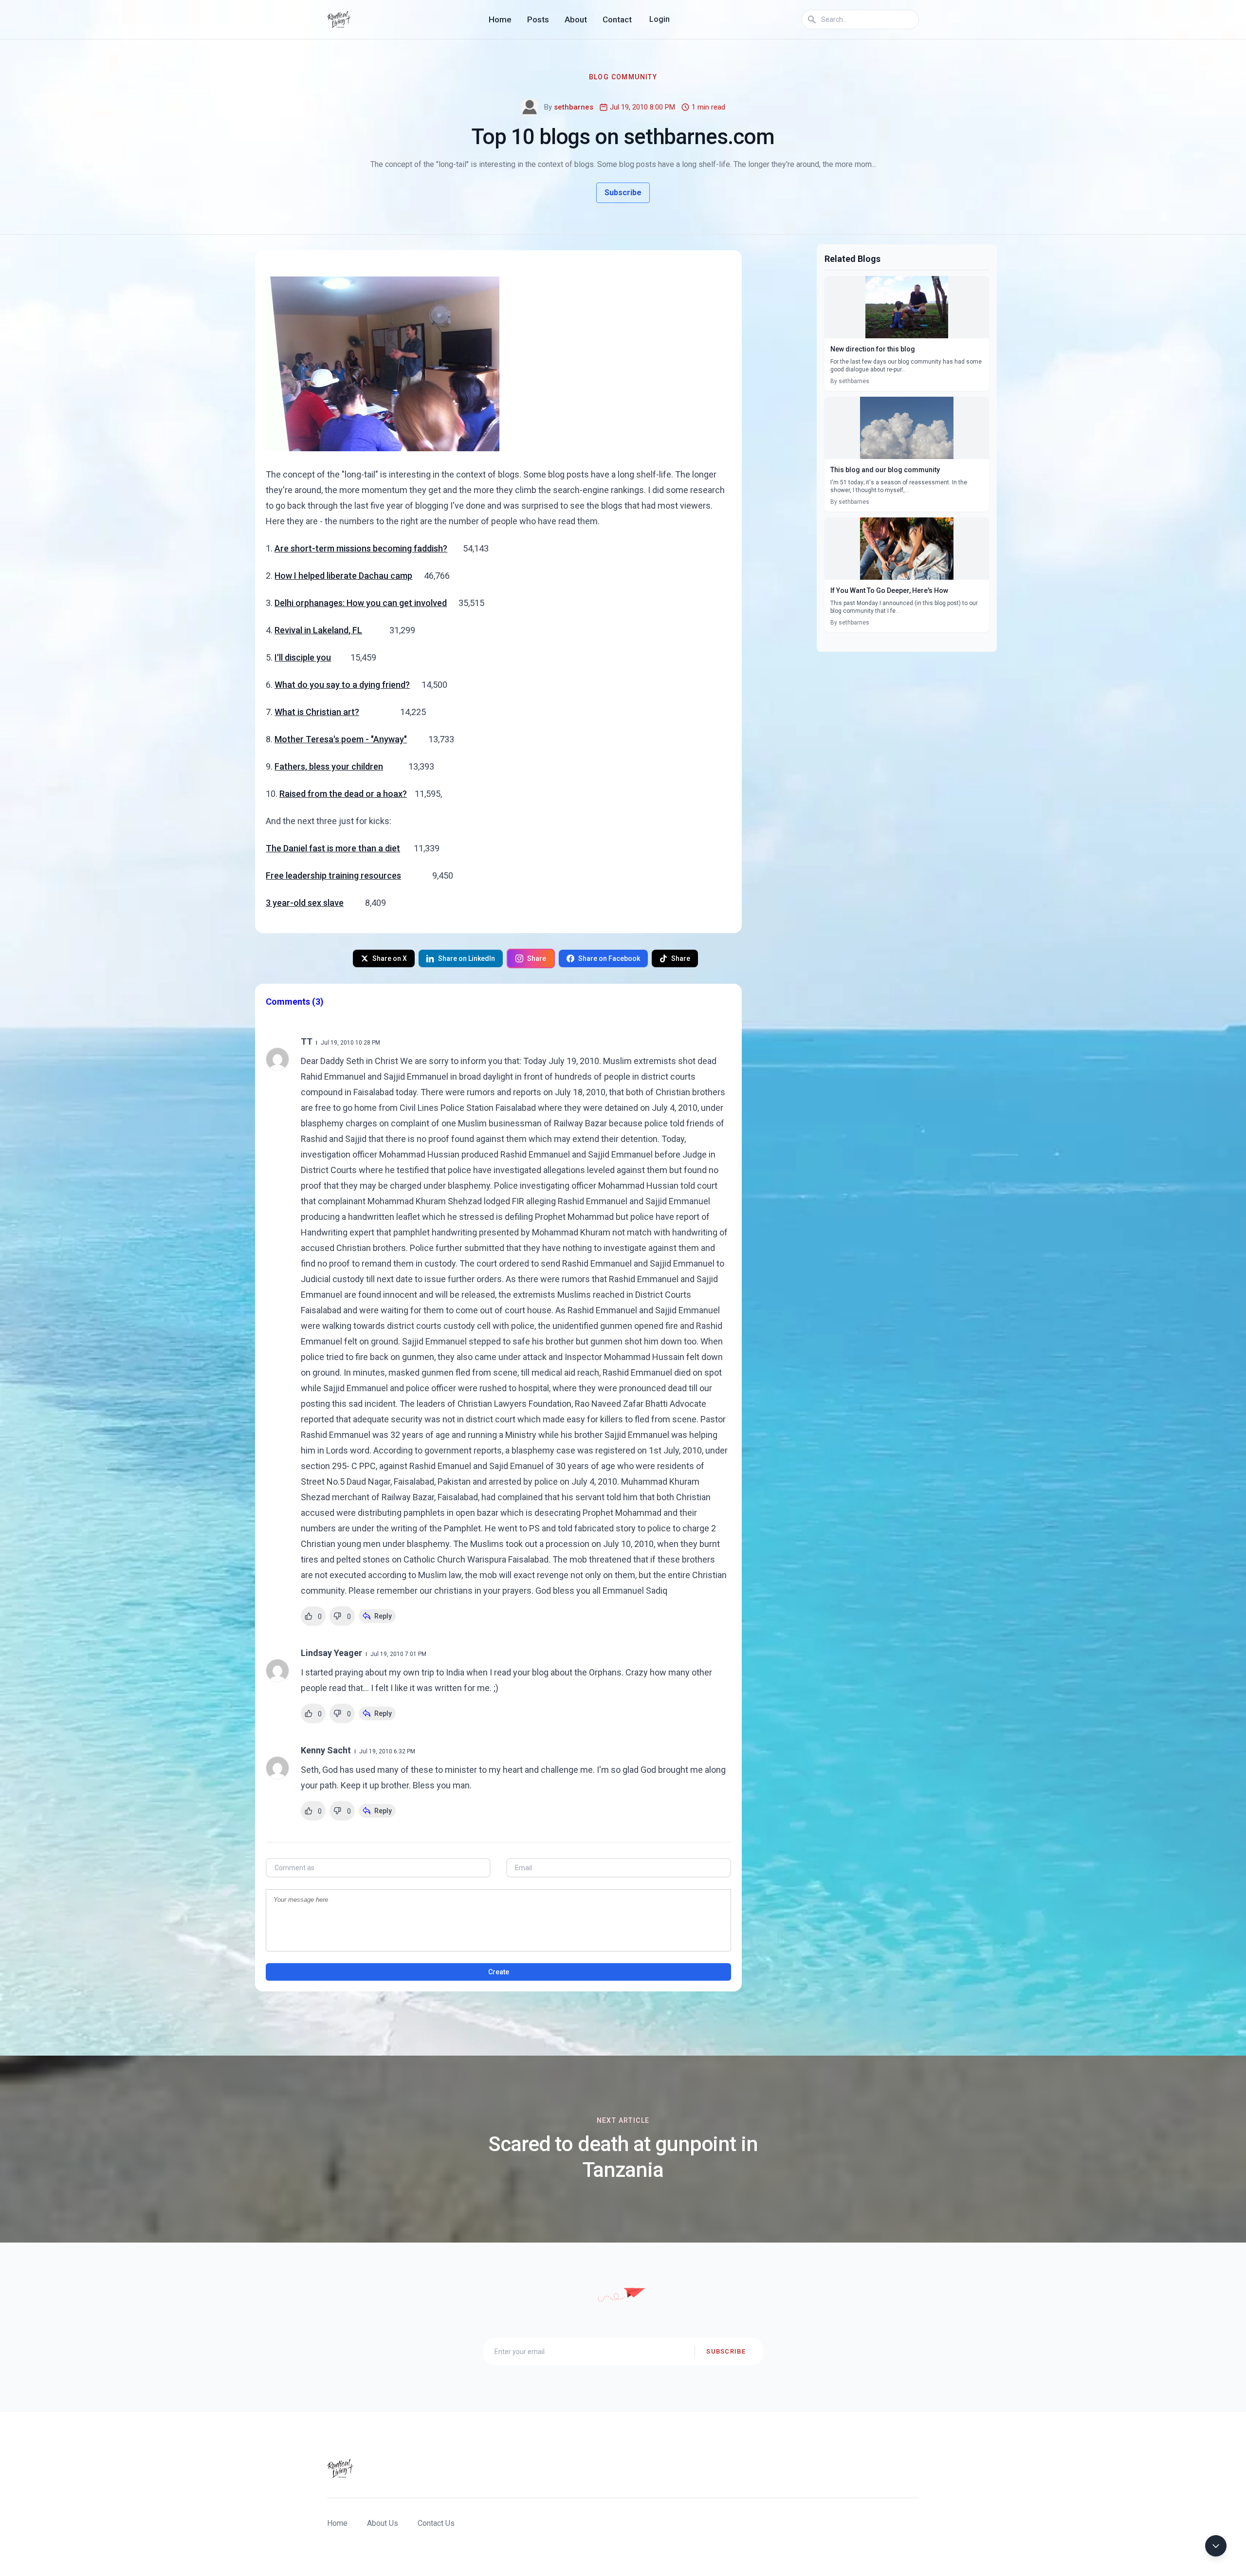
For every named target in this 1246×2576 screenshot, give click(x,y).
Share (537, 958)
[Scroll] (1216, 2546)
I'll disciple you (303, 657)
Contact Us (436, 2523)
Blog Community (623, 77)
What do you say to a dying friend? (342, 685)
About (576, 19)
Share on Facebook (609, 958)
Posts (538, 19)
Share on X (390, 958)
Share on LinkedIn (467, 958)
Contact (617, 19)
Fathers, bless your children (329, 766)
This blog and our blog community (885, 470)
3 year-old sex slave (305, 903)
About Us (383, 2523)
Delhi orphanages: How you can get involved (361, 603)
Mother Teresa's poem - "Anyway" (341, 739)
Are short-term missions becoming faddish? (361, 548)
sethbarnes (574, 107)
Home (500, 19)
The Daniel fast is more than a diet (333, 848)
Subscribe (623, 193)
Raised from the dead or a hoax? (343, 794)
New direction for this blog (873, 349)
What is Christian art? (317, 712)
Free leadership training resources (333, 875)
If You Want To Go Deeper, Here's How (889, 590)
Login (660, 19)
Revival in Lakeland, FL (318, 630)
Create (499, 1972)
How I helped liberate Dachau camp (343, 576)
